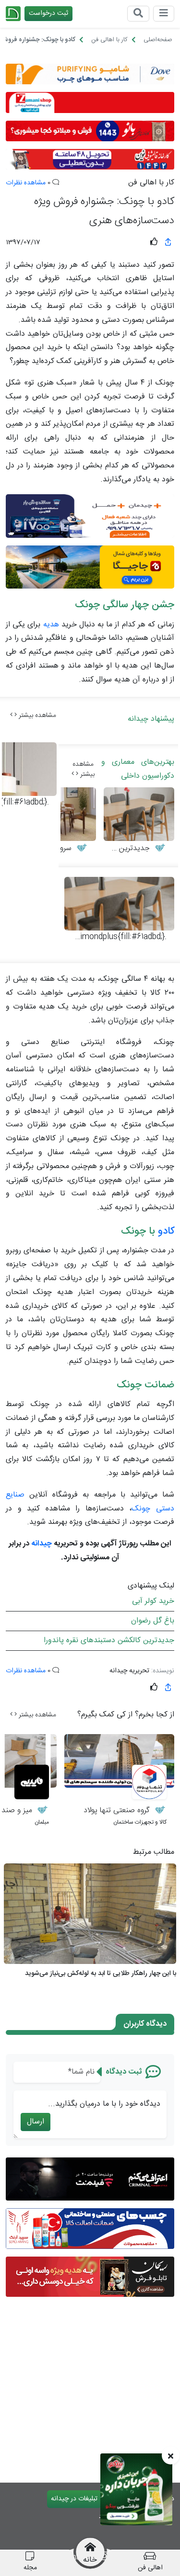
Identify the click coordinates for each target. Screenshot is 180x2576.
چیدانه (42, 1544)
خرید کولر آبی (153, 1601)
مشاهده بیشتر (36, 715)
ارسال (36, 2122)
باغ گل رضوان (153, 1621)
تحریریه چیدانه (129, 1671)
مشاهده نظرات (26, 183)
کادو (166, 1231)
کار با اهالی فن (151, 183)
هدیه (51, 625)
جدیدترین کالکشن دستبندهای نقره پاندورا (109, 1640)
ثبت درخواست (48, 13)
